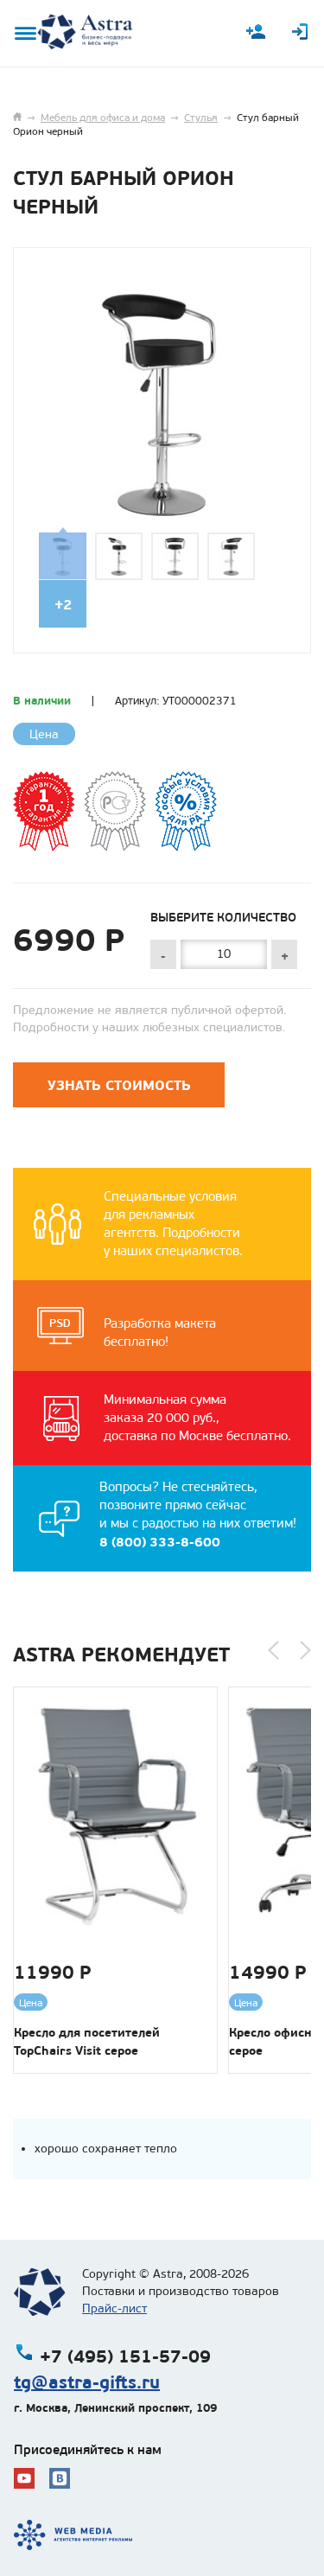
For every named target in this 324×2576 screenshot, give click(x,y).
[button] (273, 1650)
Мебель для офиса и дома (103, 118)
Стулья (201, 118)
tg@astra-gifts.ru (87, 2382)
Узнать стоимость (119, 1085)
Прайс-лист (114, 2308)
